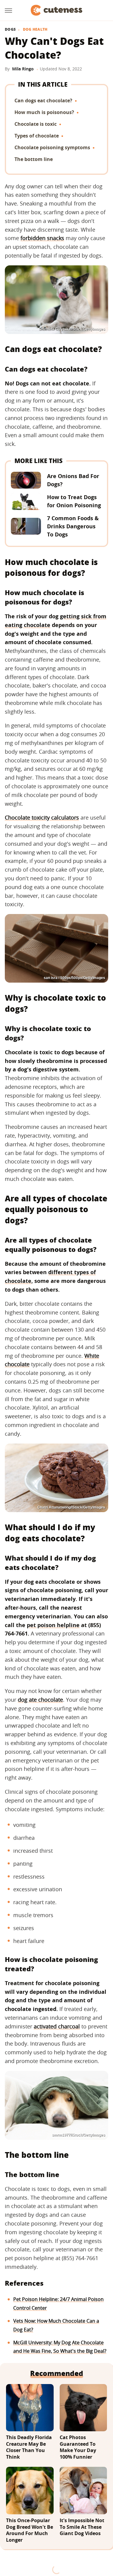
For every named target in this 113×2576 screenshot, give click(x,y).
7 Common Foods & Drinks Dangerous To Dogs (73, 526)
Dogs (10, 29)
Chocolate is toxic (36, 124)
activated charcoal (57, 2026)
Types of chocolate (37, 136)
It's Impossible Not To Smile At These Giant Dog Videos (82, 2527)
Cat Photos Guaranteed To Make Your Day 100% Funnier (78, 2447)
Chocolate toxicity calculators (42, 817)
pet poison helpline (53, 1625)
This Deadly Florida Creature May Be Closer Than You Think (29, 2447)
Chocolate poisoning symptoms (52, 147)
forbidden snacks (42, 238)
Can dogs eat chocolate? (43, 100)
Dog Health (35, 29)
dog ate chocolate (40, 1700)
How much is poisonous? (44, 112)
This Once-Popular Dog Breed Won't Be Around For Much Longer (30, 2530)
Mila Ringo (23, 69)
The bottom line (34, 159)
